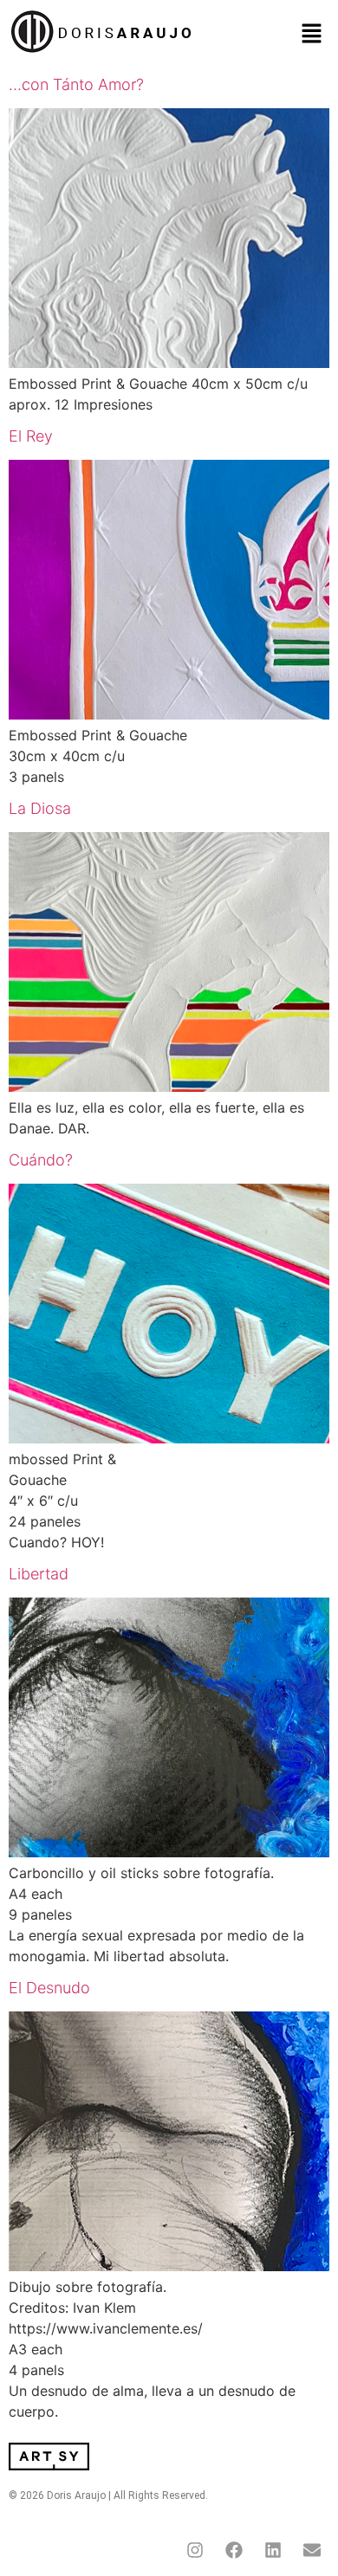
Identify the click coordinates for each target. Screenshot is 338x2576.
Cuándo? (41, 1160)
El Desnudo (49, 1988)
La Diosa (40, 808)
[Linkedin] (273, 2550)
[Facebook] (234, 2550)
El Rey (31, 436)
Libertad (39, 1574)
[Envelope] (312, 2550)
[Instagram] (195, 2550)
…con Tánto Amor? (76, 84)
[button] (312, 34)
